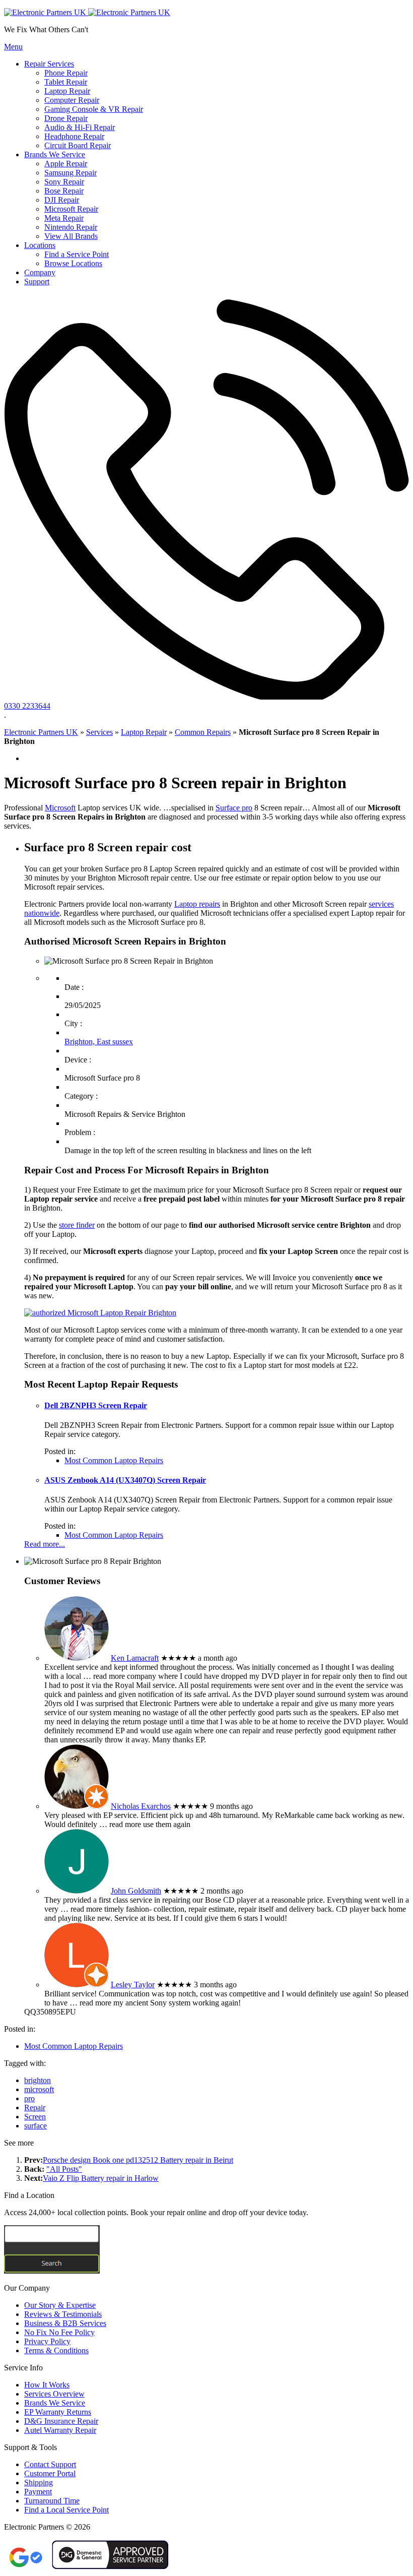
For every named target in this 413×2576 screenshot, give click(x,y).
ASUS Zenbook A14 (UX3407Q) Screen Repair (125, 1480)
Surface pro (234, 808)
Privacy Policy (47, 2341)
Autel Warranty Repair (60, 2430)
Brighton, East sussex (99, 1042)
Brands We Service (55, 2403)
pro (29, 2098)
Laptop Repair (144, 732)
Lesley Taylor (133, 1985)
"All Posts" (64, 2169)
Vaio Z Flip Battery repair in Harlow (101, 2178)
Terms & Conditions (56, 2350)
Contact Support (50, 2464)
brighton (38, 2080)
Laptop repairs (197, 904)
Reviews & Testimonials (63, 2314)
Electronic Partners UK (41, 732)
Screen (35, 2117)
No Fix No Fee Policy (59, 2332)
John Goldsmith (136, 1891)
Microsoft (60, 808)
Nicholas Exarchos (141, 1806)
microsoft (39, 2089)
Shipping (39, 2483)
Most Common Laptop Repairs (114, 1460)
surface (36, 2126)
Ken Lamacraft (135, 1658)
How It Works (47, 2385)
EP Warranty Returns (58, 2412)
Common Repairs (203, 732)
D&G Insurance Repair (61, 2421)
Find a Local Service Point (66, 2510)
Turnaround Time (52, 2501)
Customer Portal (50, 2473)
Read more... (45, 1544)
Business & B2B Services (65, 2323)
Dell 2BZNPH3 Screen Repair (96, 1405)
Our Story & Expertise (60, 2305)
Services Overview (54, 2394)
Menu (13, 47)
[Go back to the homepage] (87, 12)
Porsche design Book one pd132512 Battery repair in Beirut (138, 2160)
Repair (35, 2108)
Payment (38, 2492)
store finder (77, 1225)
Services (99, 732)
